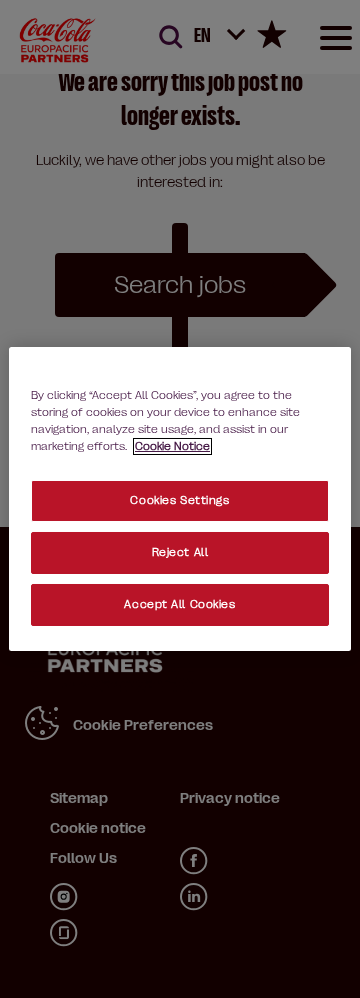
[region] (180, 499)
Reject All (180, 552)
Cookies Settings (179, 500)
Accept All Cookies (179, 604)
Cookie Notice (172, 446)
